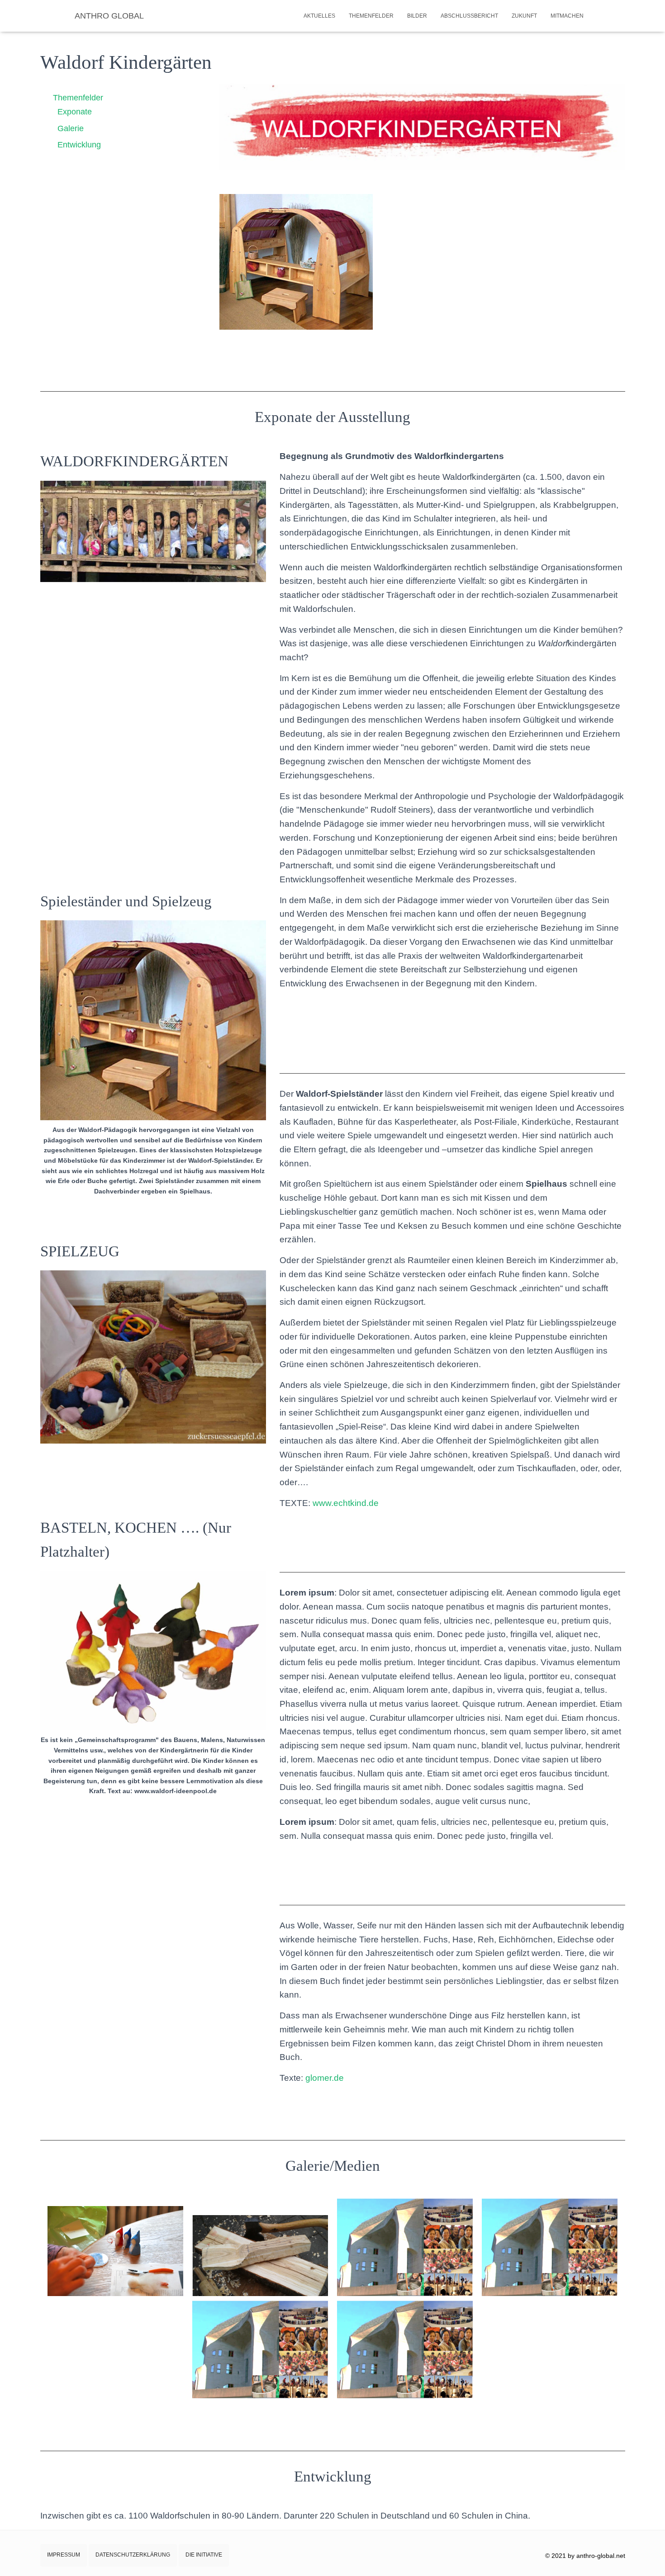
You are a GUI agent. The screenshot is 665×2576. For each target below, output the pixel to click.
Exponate (75, 112)
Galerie (71, 128)
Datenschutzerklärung (133, 2555)
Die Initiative (204, 2555)
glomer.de (325, 2078)
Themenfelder (371, 16)
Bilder (417, 16)
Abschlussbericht (469, 16)
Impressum (64, 2555)
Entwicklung (79, 145)
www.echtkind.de (346, 1503)
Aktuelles (319, 16)
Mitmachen (567, 16)
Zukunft (524, 16)
